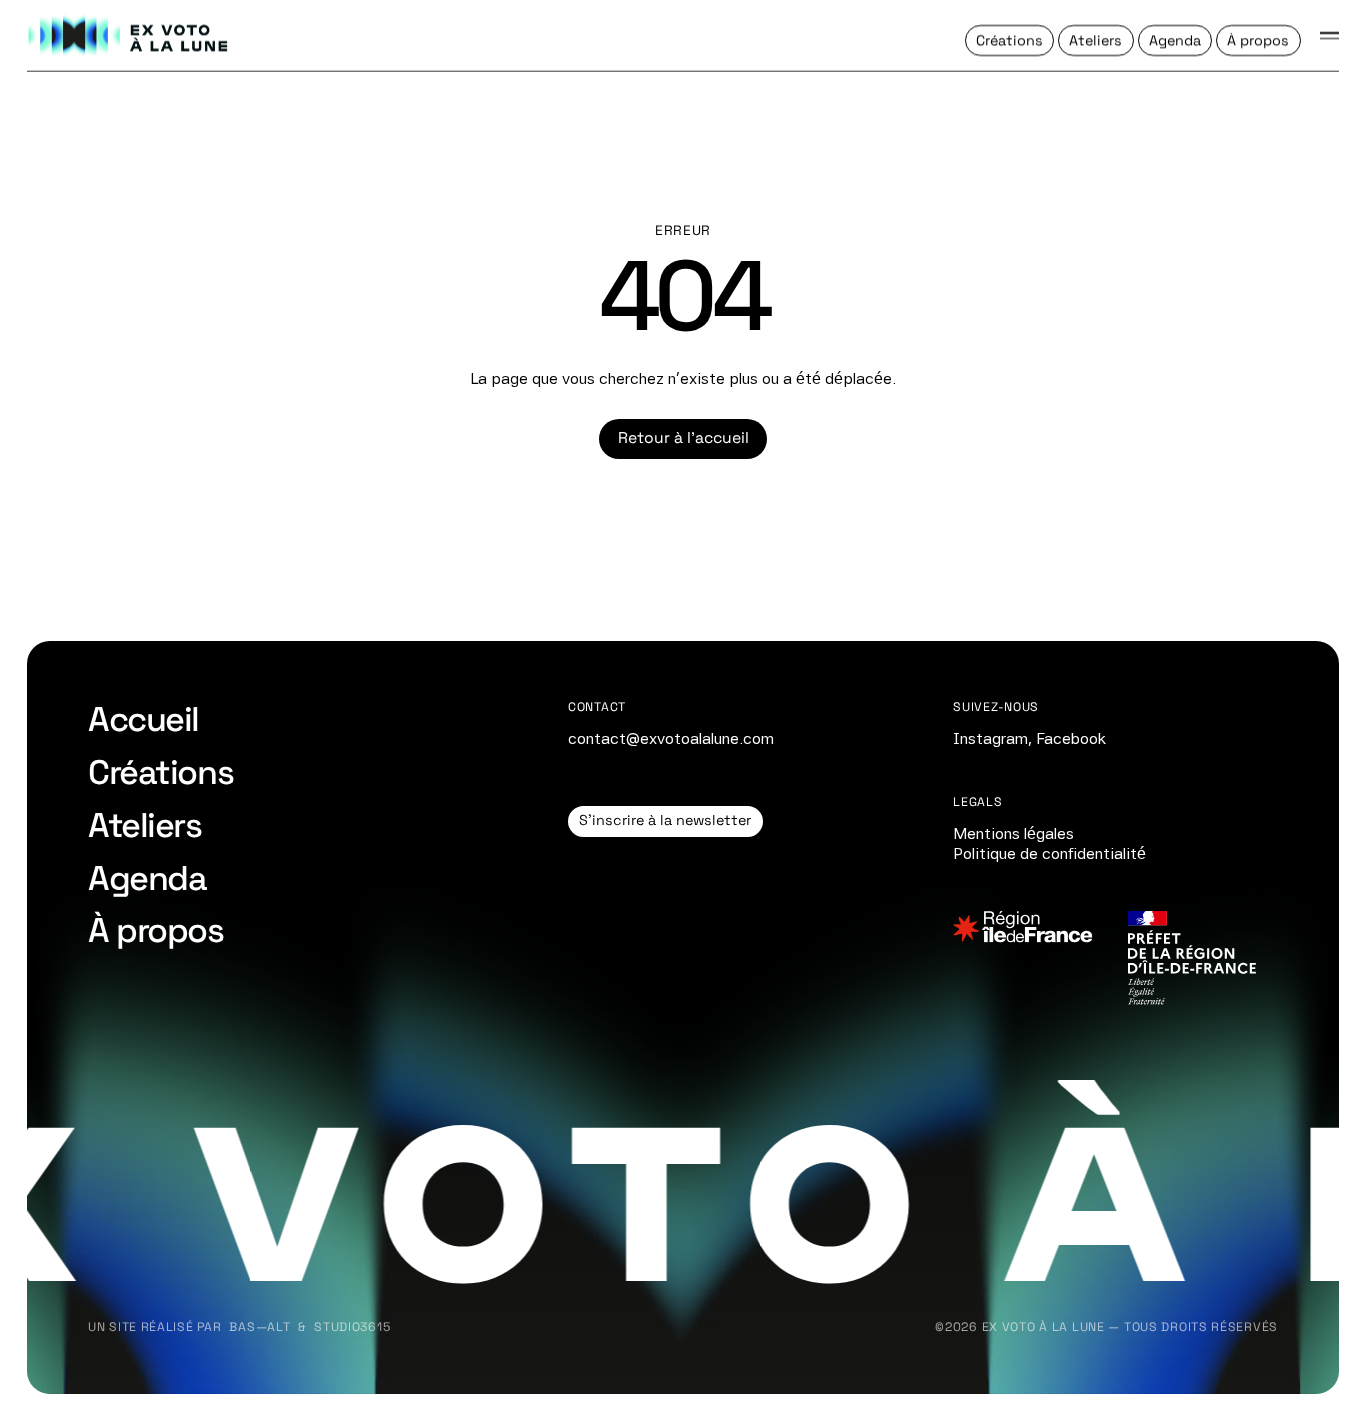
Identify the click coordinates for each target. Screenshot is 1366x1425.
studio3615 (352, 1327)
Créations (160, 772)
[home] (129, 35)
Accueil (143, 719)
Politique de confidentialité (1049, 853)
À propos (156, 930)
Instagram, (992, 738)
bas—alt (259, 1327)
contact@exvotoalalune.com (671, 738)
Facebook (1071, 738)
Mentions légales (1013, 833)
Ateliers (145, 825)
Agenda (147, 878)
